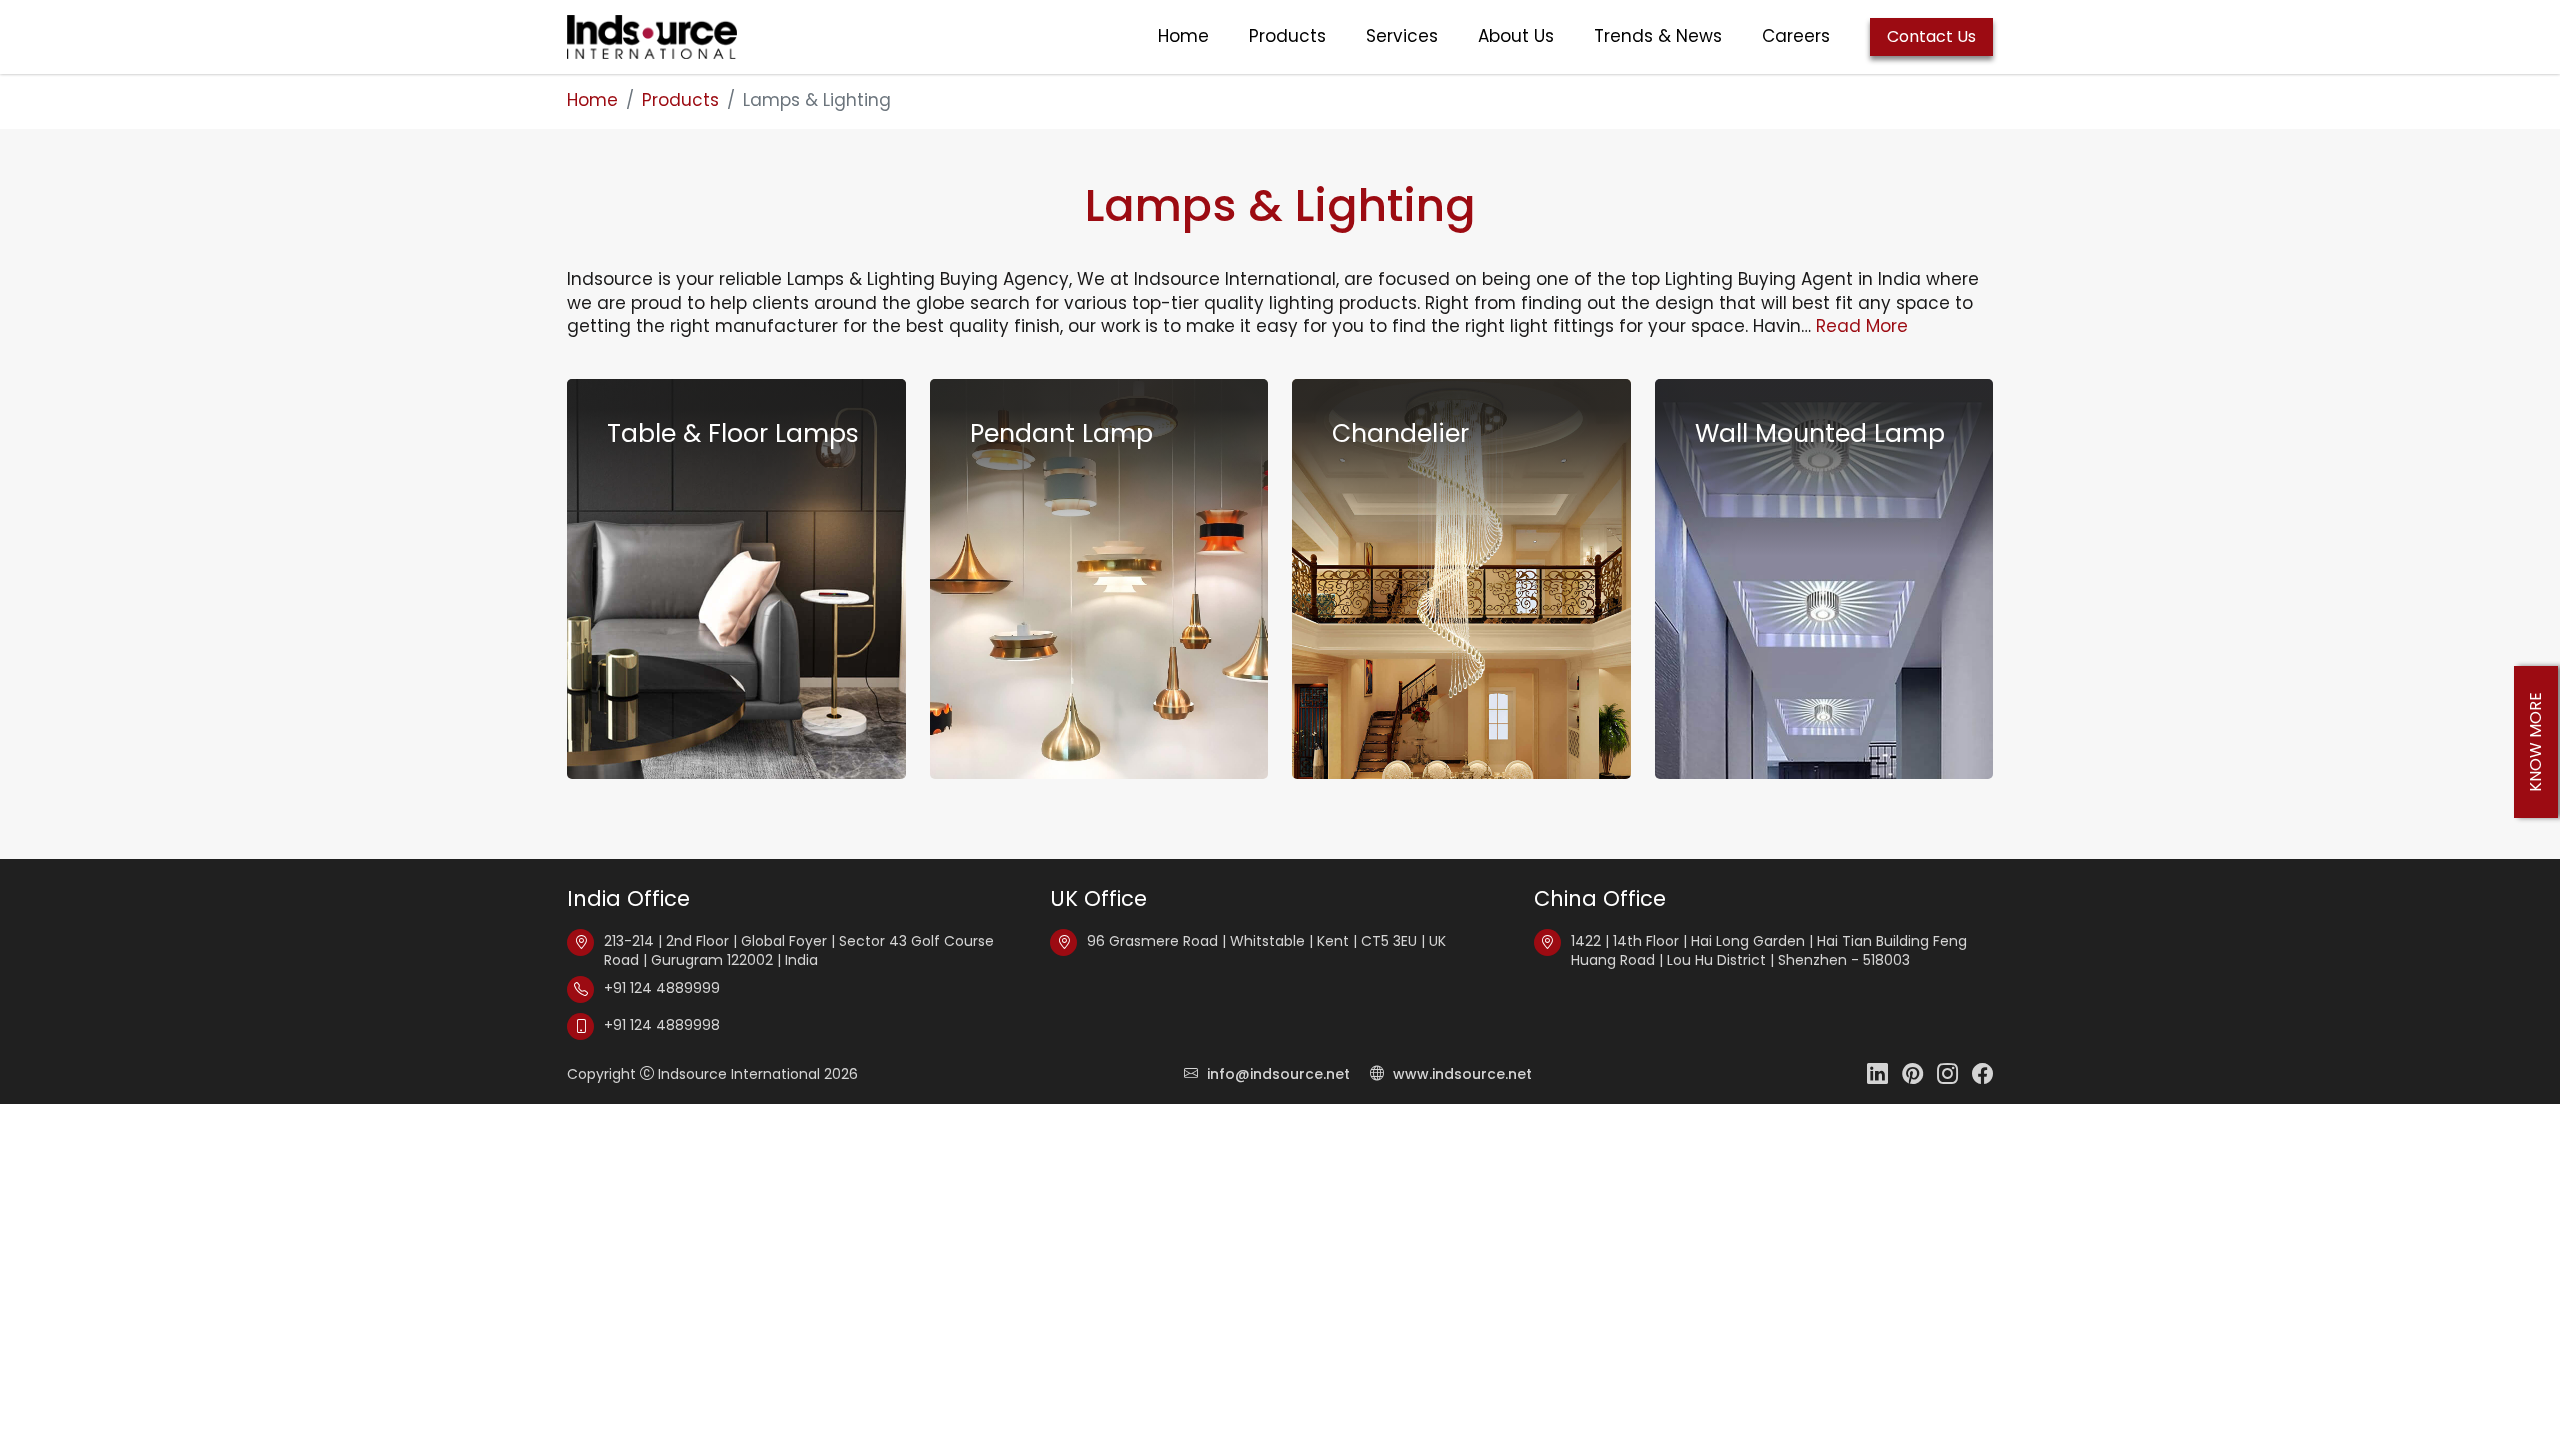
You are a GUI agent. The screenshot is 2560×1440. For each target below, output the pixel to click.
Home (1183, 36)
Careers (1796, 36)
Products (1287, 36)
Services (1402, 36)
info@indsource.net (1278, 1074)
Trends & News (1658, 36)
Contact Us (1931, 36)
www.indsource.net (1460, 1074)
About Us (1516, 36)
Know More (2535, 742)
